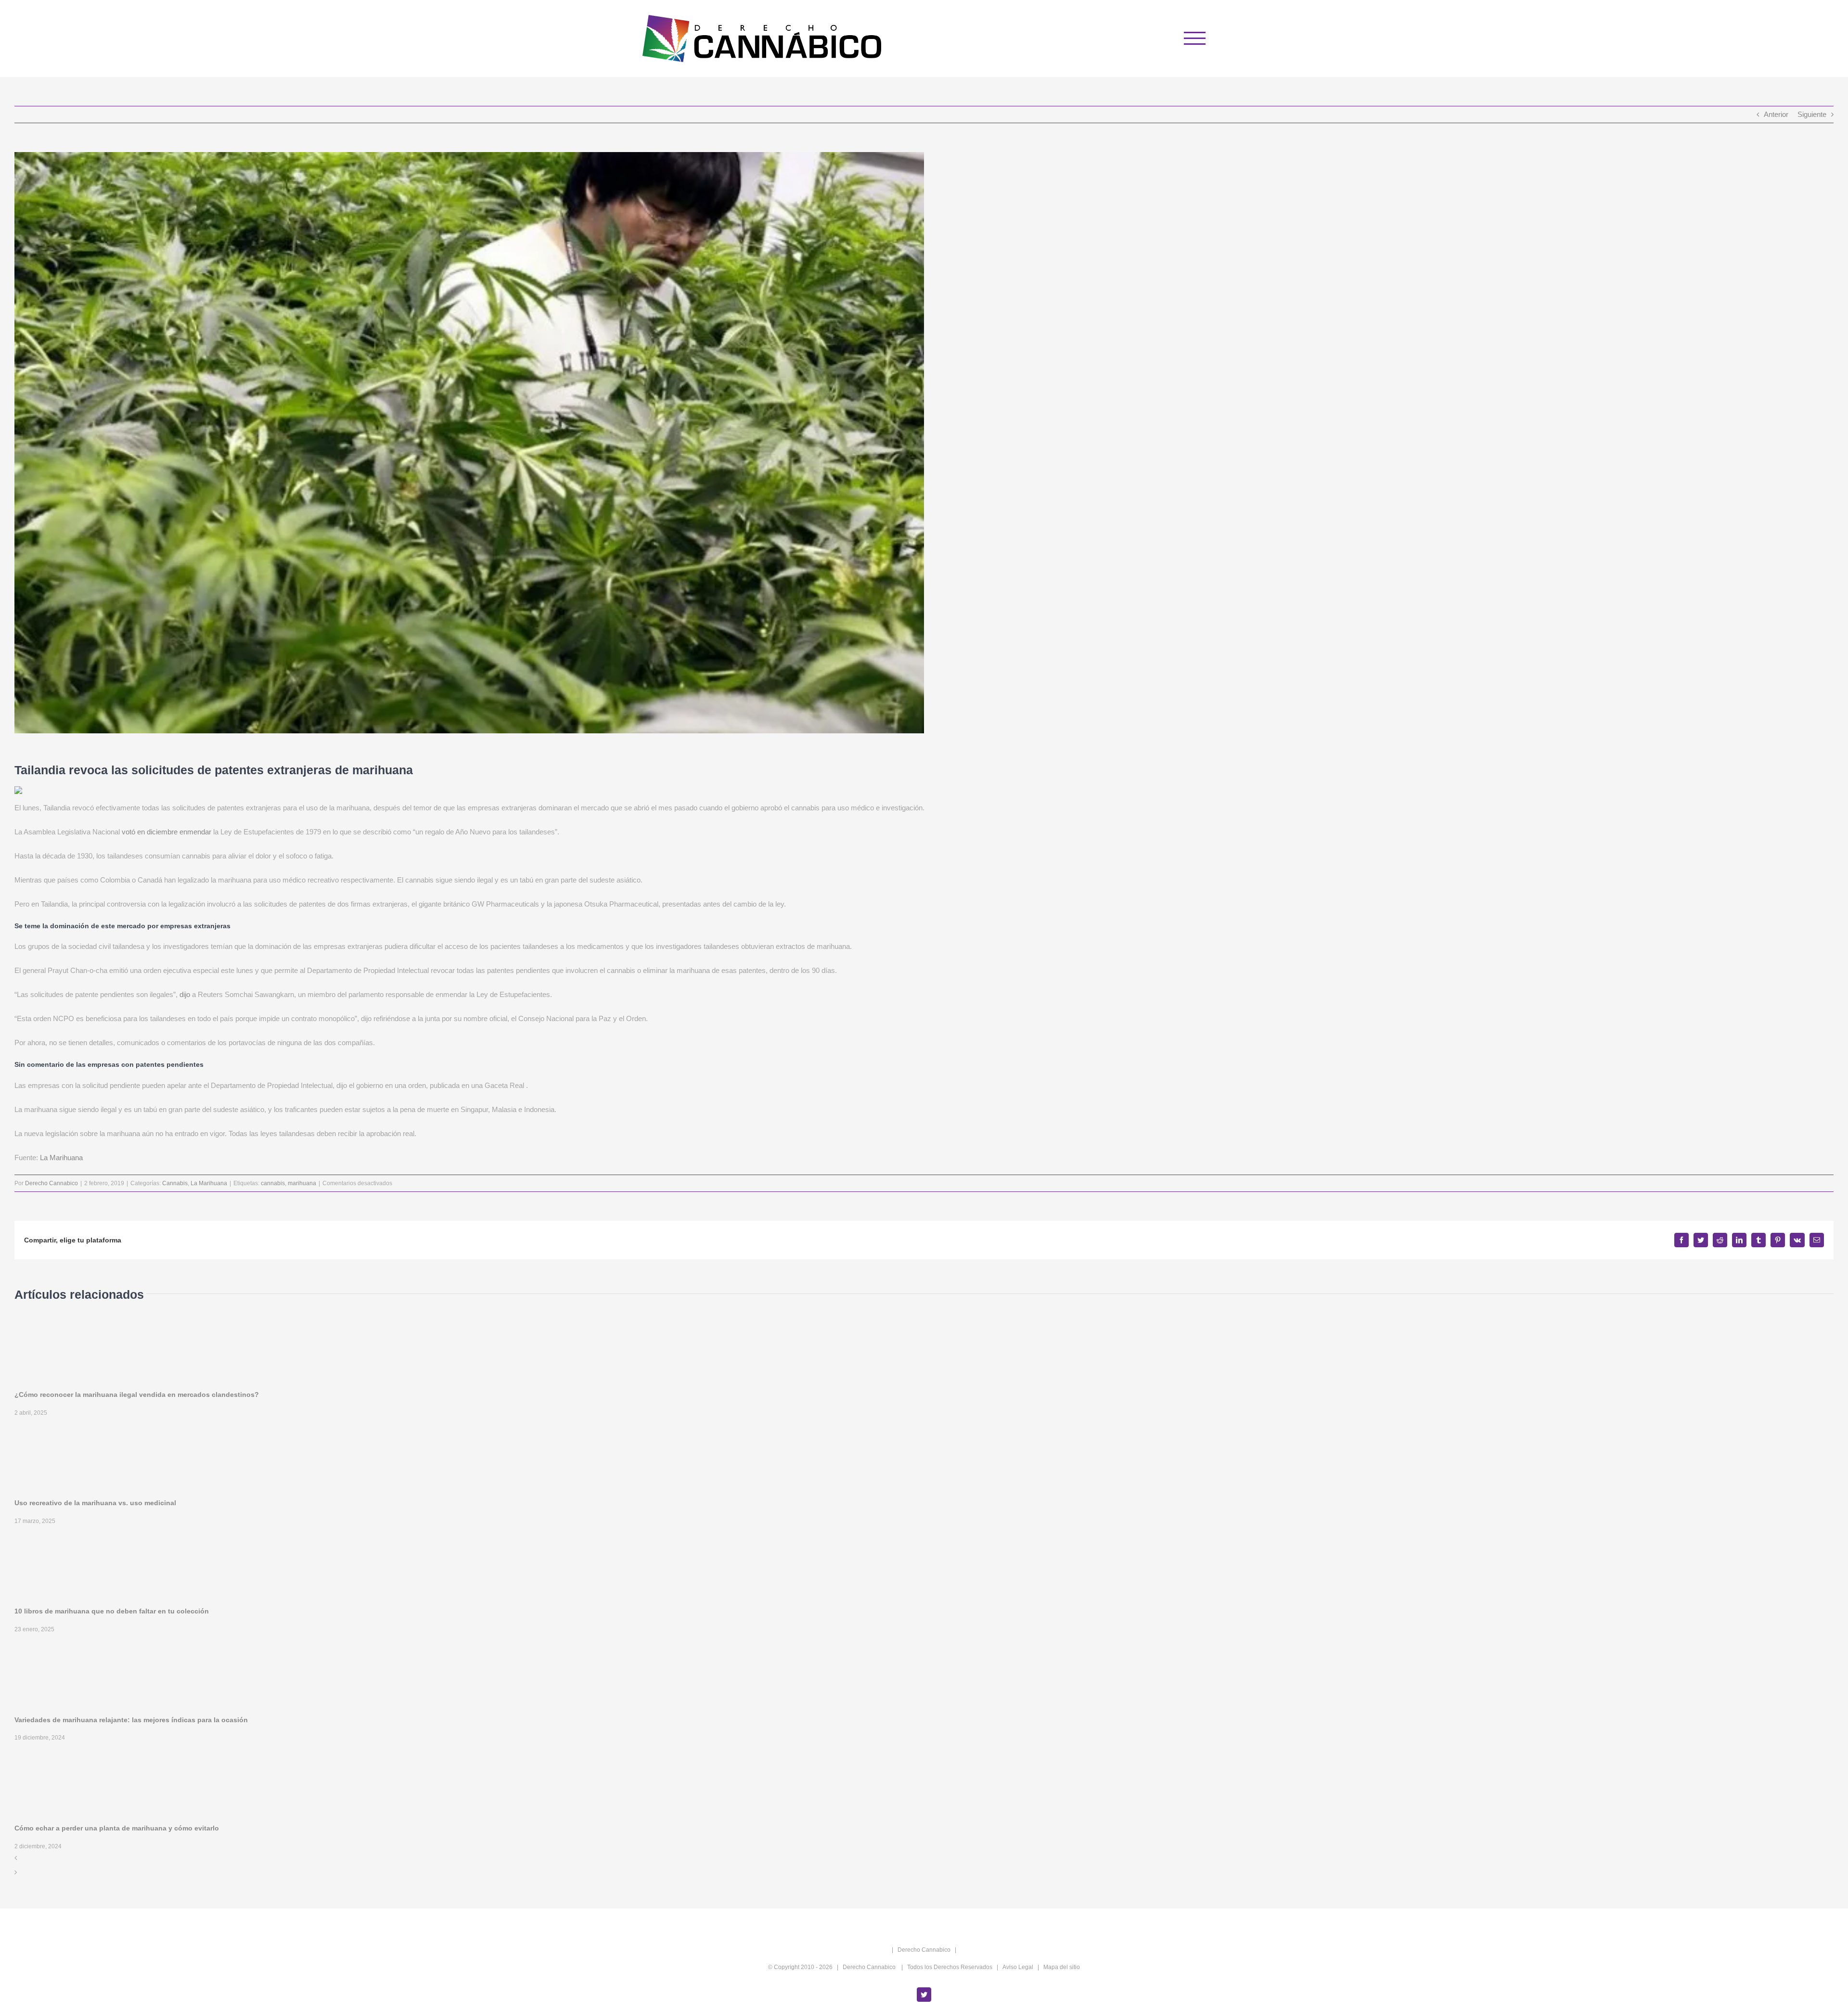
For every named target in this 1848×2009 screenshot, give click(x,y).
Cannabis (175, 1183)
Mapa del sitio (1062, 1967)
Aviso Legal (1018, 1967)
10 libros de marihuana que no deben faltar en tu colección (112, 1611)
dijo (185, 994)
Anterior (1776, 114)
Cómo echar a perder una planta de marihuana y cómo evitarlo (117, 1828)
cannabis (273, 1183)
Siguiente (1812, 114)
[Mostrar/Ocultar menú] (1195, 38)
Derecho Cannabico (51, 1183)
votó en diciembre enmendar (167, 832)
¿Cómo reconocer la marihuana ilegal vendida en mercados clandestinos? (137, 1395)
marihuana (302, 1183)
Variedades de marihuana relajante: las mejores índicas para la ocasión (131, 1720)
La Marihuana (61, 1158)
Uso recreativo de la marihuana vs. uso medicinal (95, 1503)
